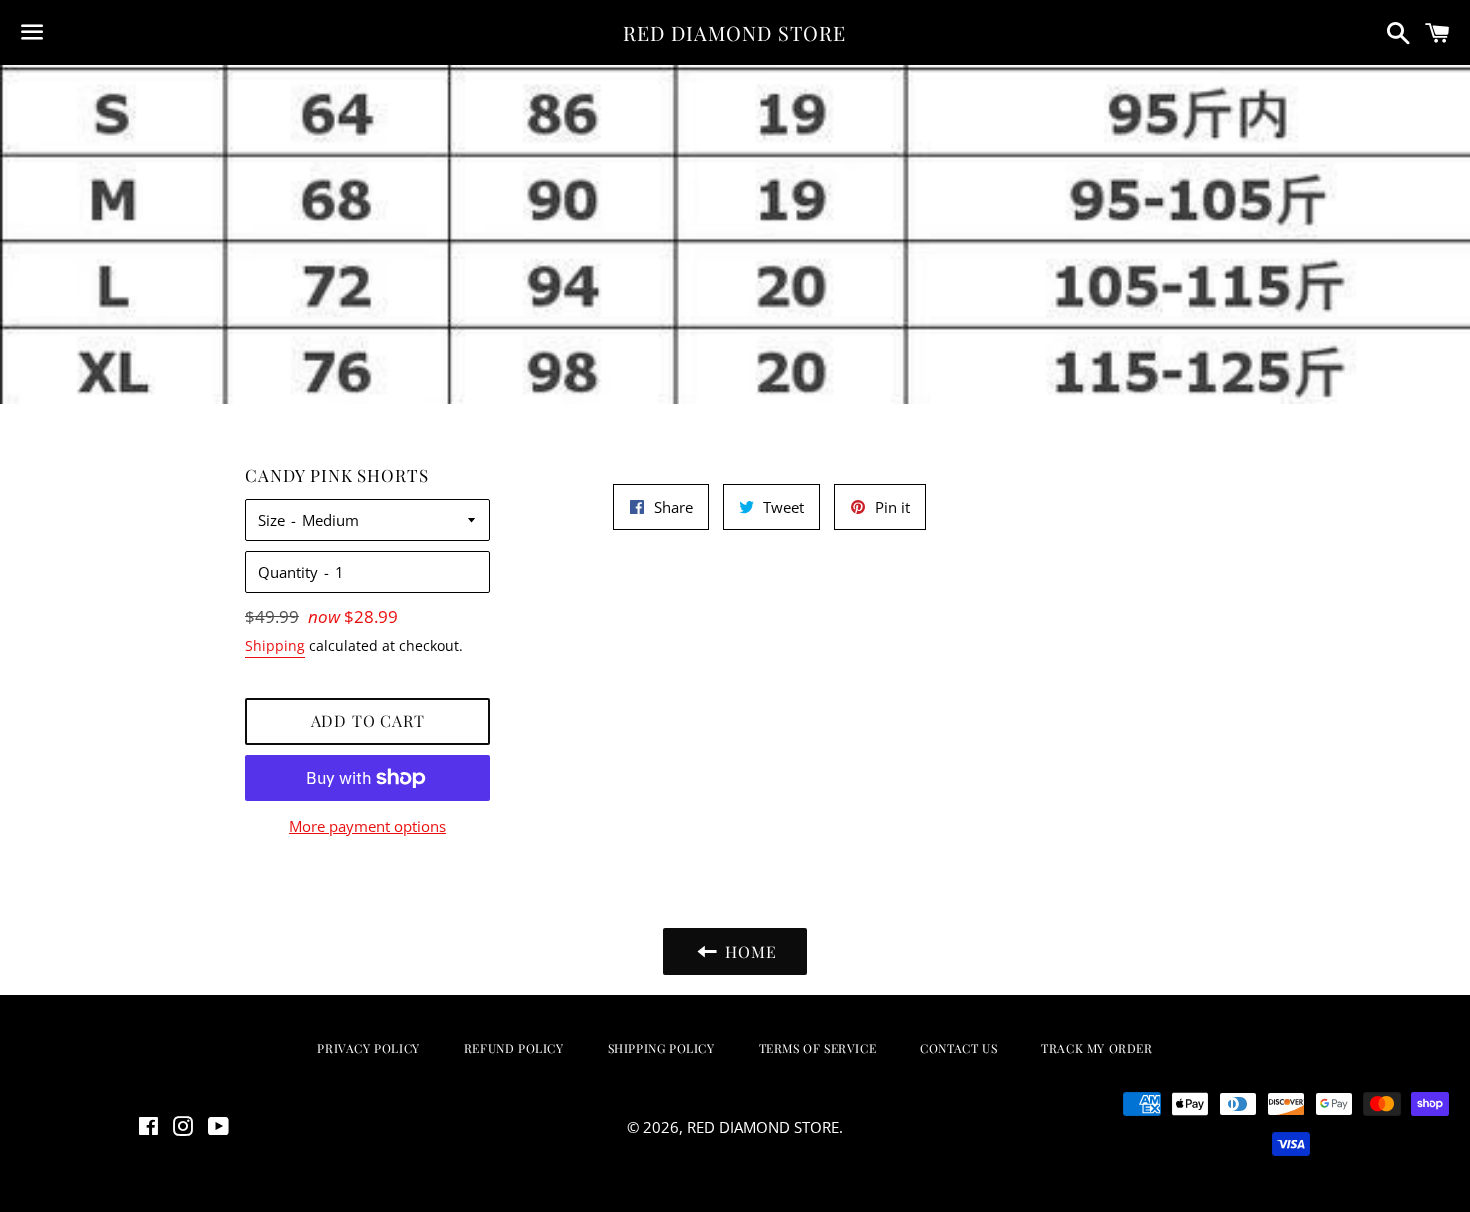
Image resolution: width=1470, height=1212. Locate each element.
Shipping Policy (661, 1048)
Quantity (288, 572)
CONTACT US (958, 1048)
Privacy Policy (368, 1048)
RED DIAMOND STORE (734, 32)
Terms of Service (818, 1048)
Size (271, 520)
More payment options (367, 826)
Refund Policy (514, 1048)
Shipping (275, 645)
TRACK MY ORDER (1096, 1048)
